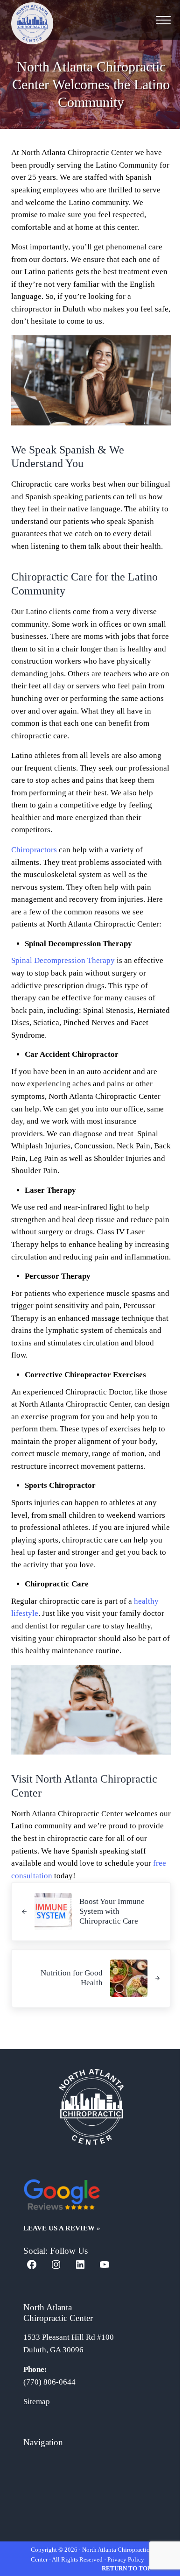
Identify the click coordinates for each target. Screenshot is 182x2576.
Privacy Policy (126, 2559)
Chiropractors (34, 850)
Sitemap (37, 2402)
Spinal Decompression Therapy (63, 960)
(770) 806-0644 (49, 2382)
